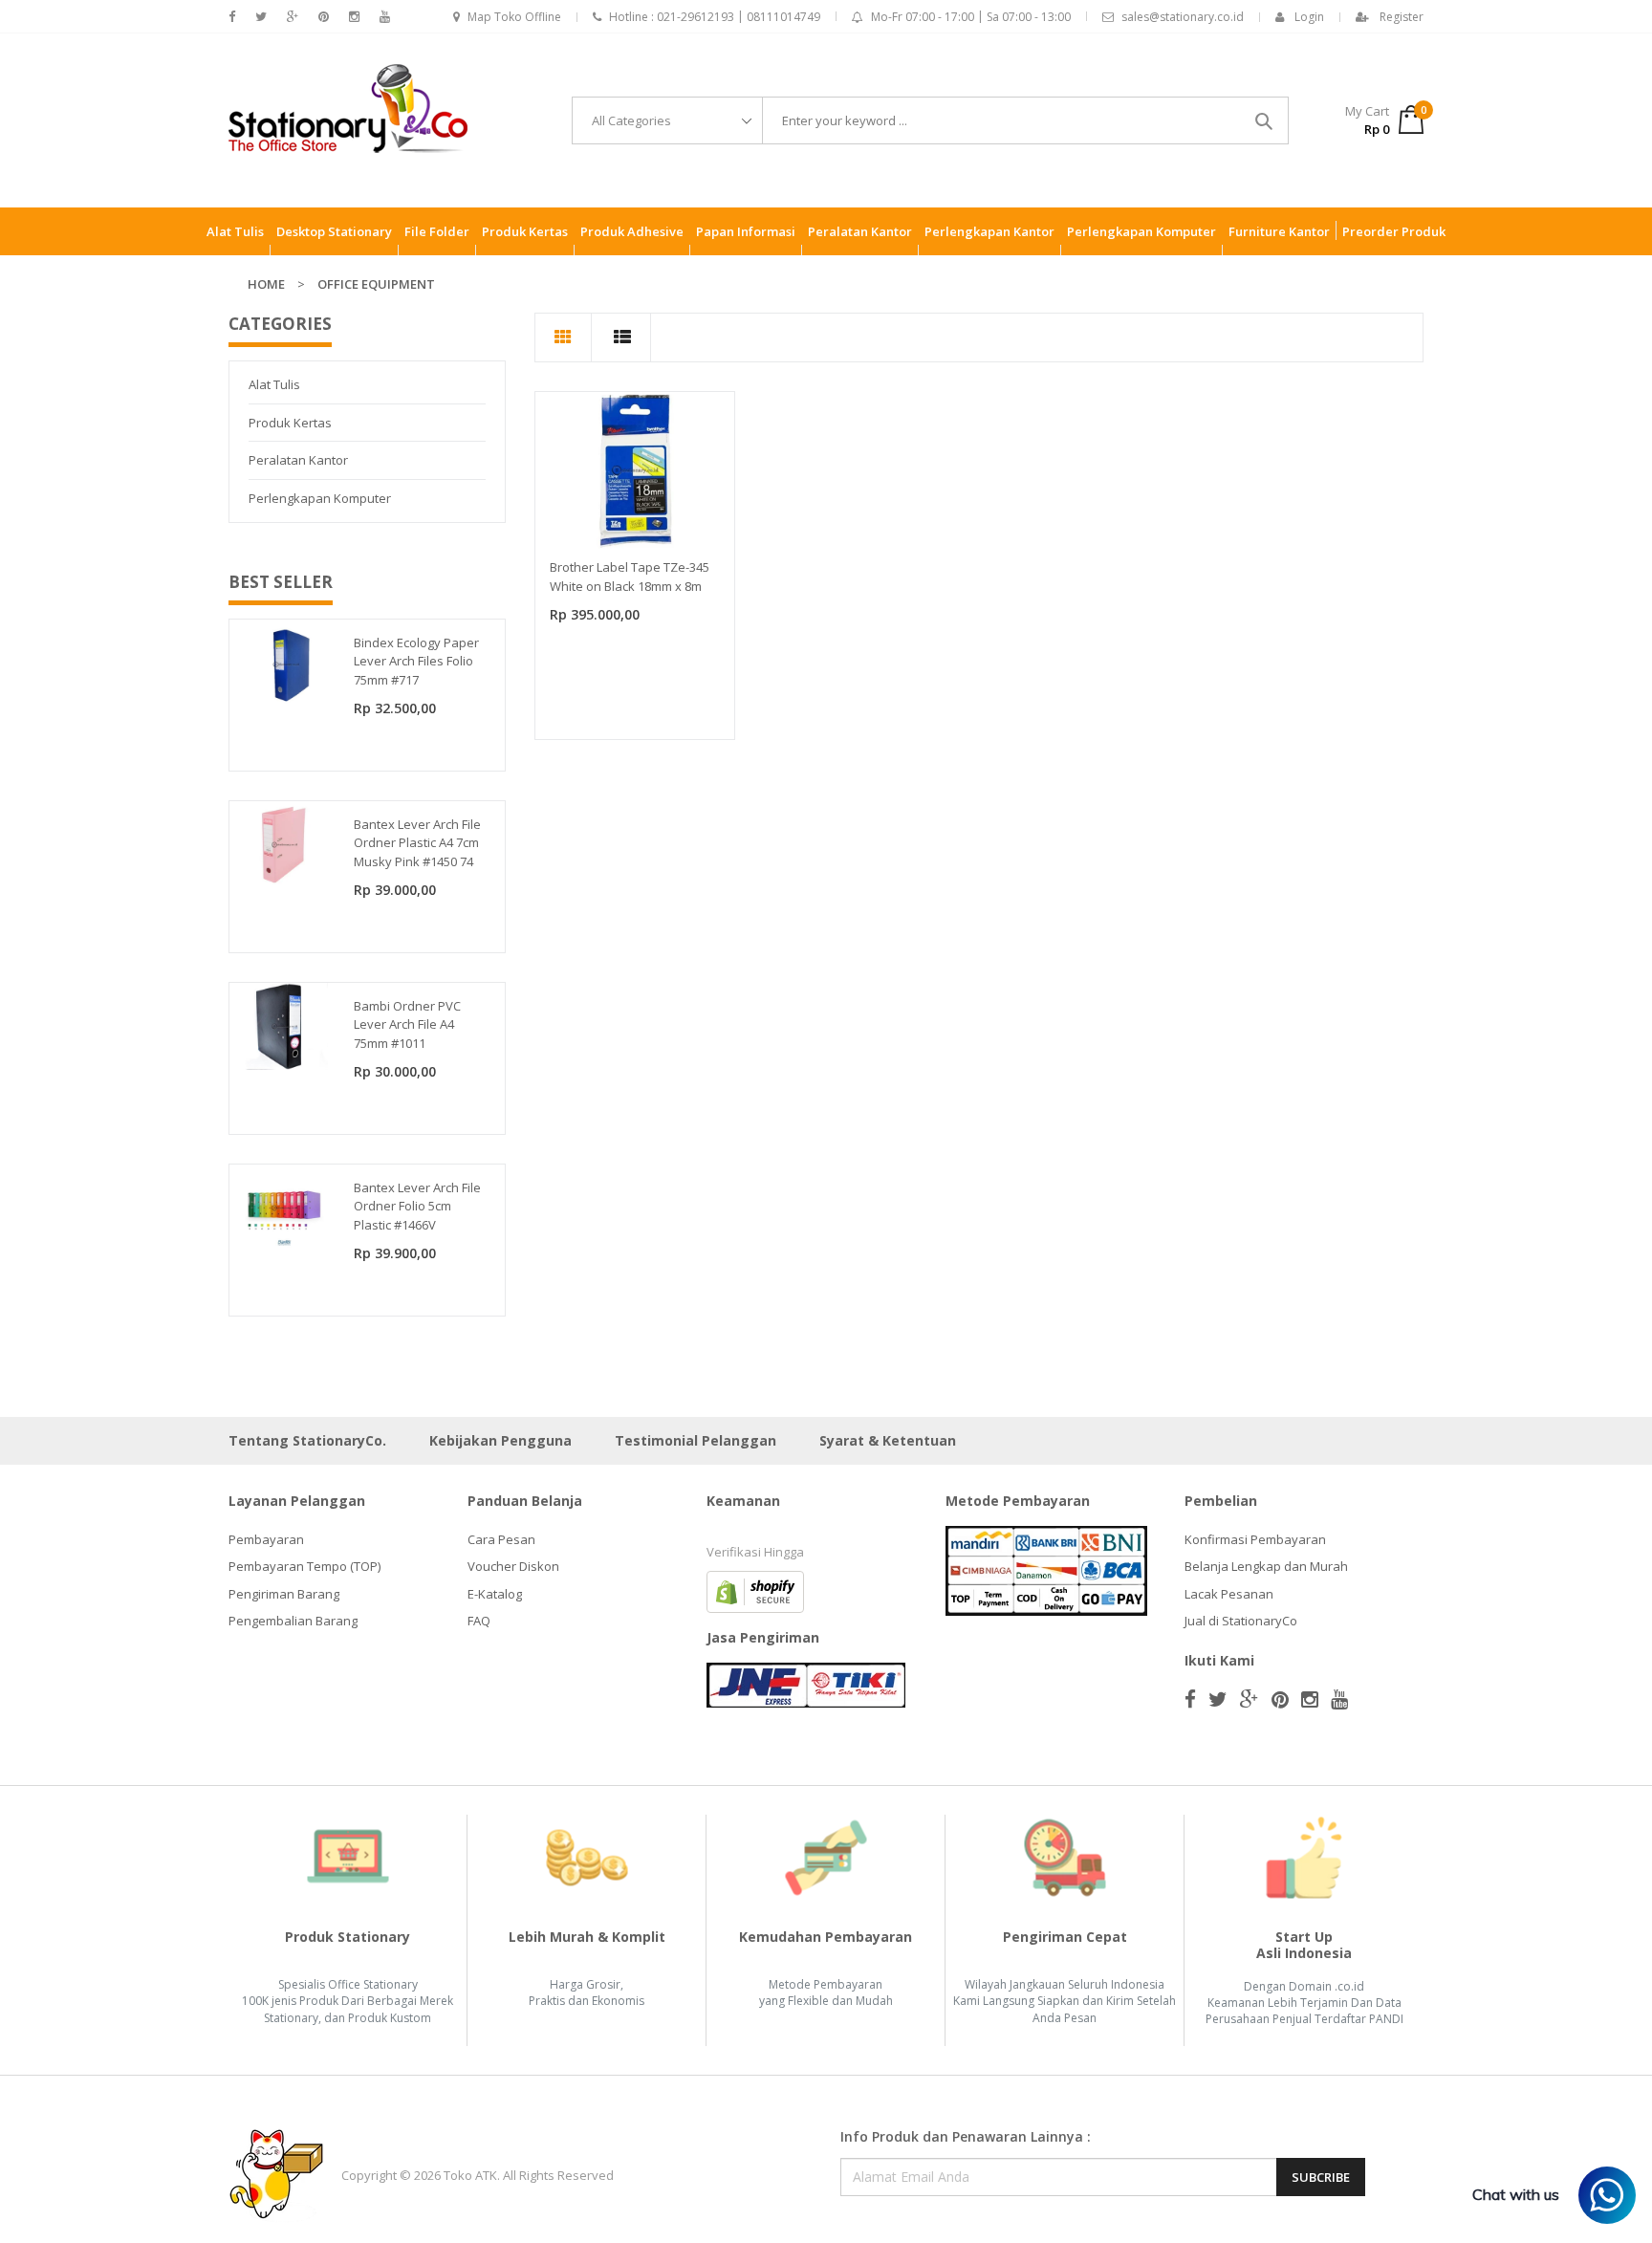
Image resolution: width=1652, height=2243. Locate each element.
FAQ (479, 1621)
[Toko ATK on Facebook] (232, 17)
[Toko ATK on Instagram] (354, 17)
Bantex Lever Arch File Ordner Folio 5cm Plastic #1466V (417, 1206)
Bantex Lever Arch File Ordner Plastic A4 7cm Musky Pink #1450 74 (417, 843)
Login (1309, 17)
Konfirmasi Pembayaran (1255, 1539)
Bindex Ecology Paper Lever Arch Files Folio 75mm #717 (416, 661)
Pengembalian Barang (293, 1621)
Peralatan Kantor (298, 460)
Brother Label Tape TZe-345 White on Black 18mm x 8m (630, 577)
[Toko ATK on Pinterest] (324, 17)
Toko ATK (470, 2175)
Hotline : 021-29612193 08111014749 (715, 17)
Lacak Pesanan (1229, 1594)
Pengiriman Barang (284, 1594)
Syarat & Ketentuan (888, 1440)
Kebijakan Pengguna (500, 1440)
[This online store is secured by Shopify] (755, 1590)
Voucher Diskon (513, 1566)
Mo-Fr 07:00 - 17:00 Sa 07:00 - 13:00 (971, 17)
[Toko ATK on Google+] (293, 17)
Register (1402, 17)
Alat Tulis (274, 384)
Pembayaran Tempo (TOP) (304, 1566)
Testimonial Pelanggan (696, 1440)
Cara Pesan (501, 1539)
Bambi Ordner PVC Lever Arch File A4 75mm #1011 (407, 1024)
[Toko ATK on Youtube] (385, 17)
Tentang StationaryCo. (307, 1440)
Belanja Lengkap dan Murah (1266, 1566)
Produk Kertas (290, 423)
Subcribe (1321, 2177)
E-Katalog (495, 1594)
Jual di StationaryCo (1241, 1621)
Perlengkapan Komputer (320, 498)
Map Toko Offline (514, 17)
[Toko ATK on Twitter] (261, 17)
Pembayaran (266, 1539)
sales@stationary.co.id (1183, 17)
